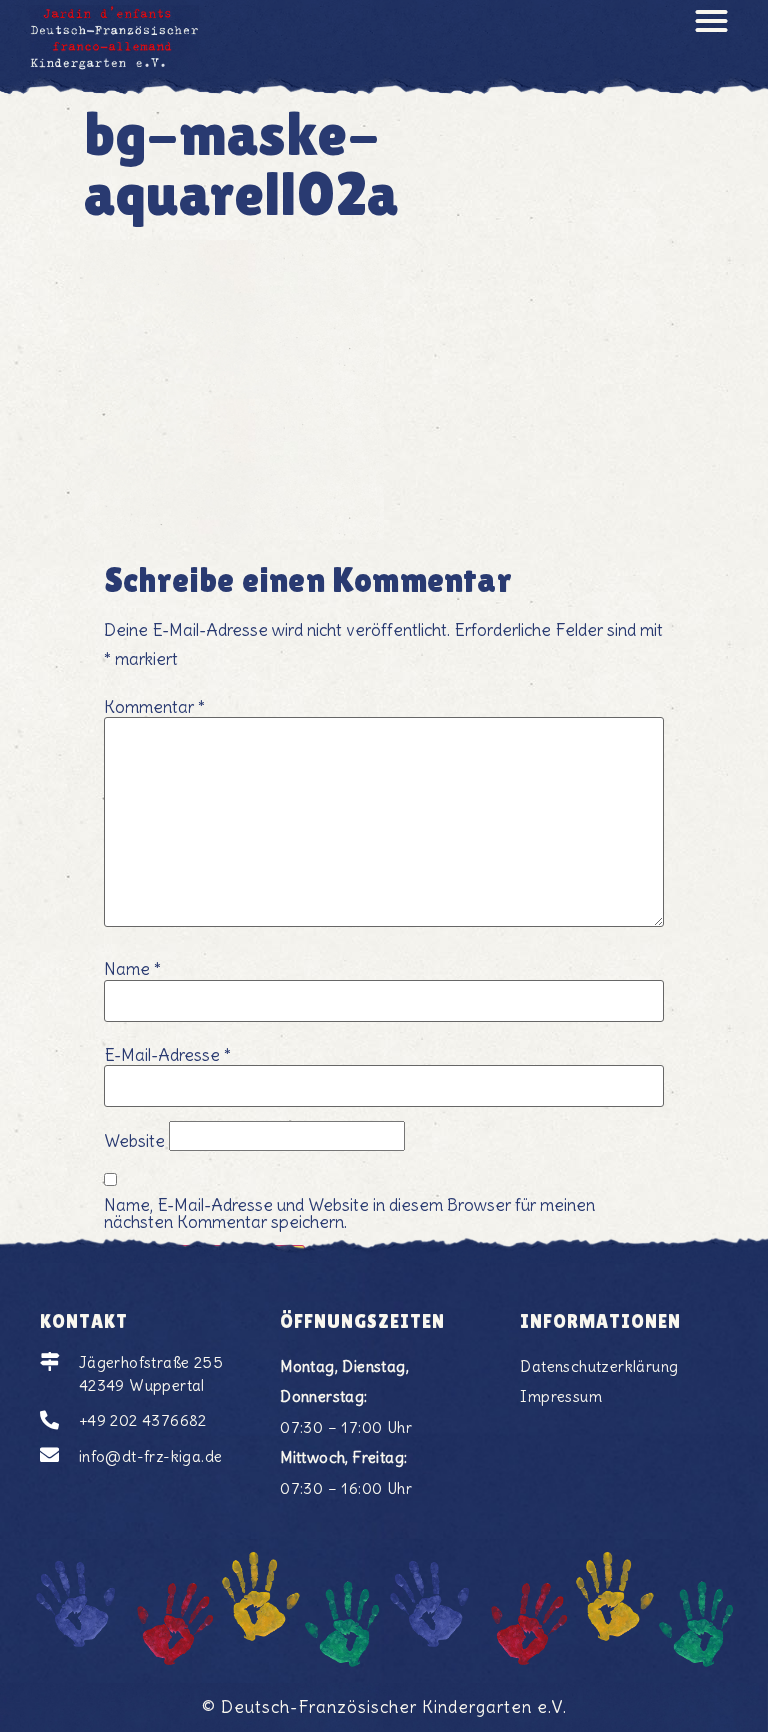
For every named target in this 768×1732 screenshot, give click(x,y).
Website (134, 1141)
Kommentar (154, 707)
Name (132, 969)
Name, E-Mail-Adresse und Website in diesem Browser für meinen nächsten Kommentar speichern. (349, 1214)
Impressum (561, 1396)
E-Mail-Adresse (167, 1055)
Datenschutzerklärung (599, 1366)
